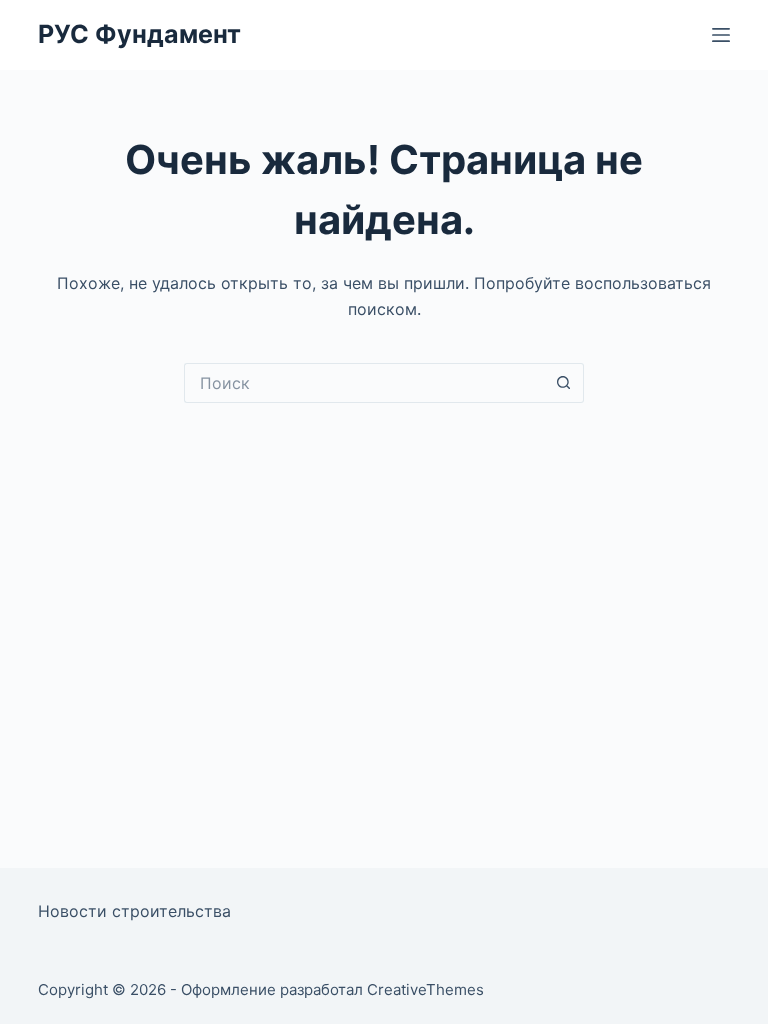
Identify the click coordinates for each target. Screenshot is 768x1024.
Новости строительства (134, 911)
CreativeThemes (425, 989)
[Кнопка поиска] (564, 383)
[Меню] (721, 35)
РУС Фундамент (139, 34)
